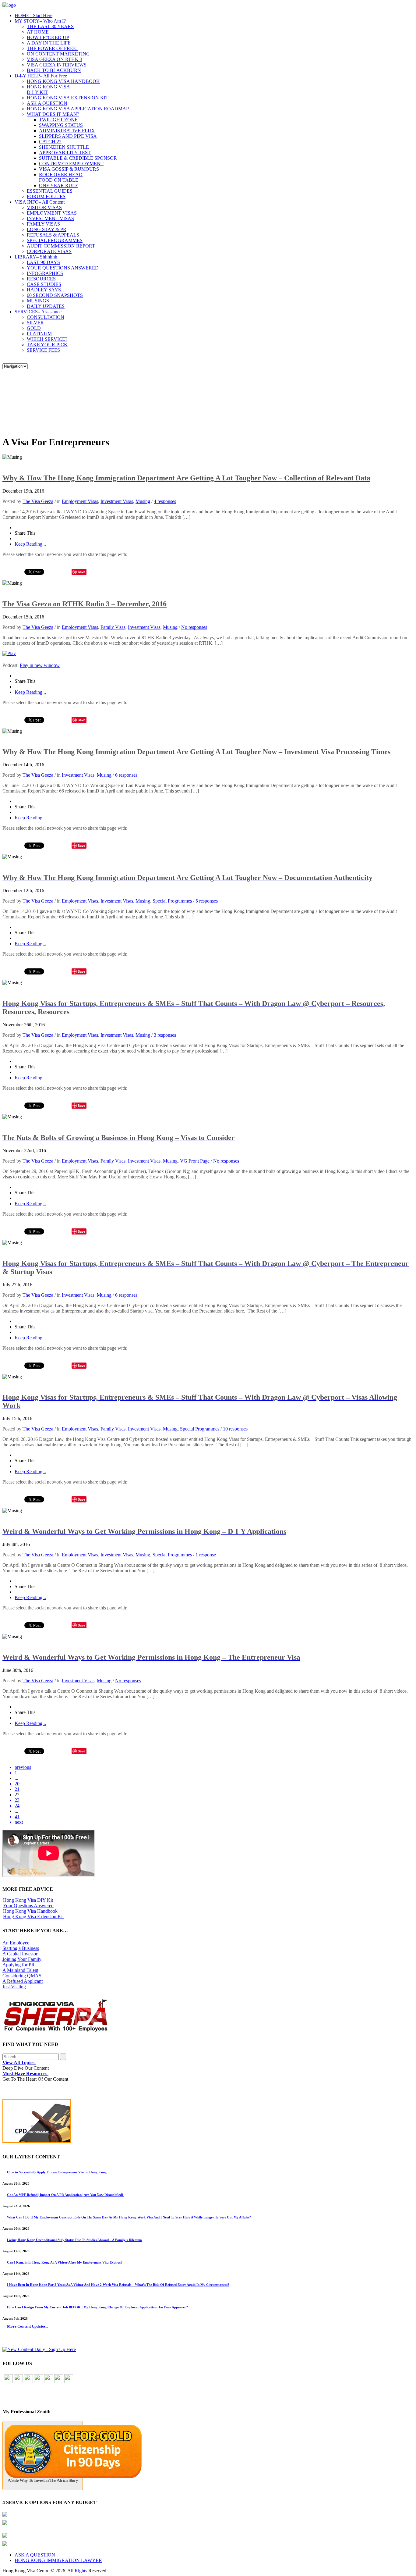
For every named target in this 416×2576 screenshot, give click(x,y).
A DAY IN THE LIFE (49, 43)
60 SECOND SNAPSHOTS (55, 295)
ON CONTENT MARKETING (58, 54)
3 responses (165, 1035)
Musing (143, 501)
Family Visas (113, 627)
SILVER (35, 323)
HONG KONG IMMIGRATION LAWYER (58, 2560)
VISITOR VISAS (44, 207)
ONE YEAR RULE (59, 185)
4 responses (165, 501)
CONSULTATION (46, 317)
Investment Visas (117, 501)
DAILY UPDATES (46, 306)
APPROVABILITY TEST (65, 153)
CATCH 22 (50, 142)
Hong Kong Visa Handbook (30, 1911)
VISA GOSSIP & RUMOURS (69, 169)
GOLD (34, 328)
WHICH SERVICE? (47, 339)
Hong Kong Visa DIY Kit (28, 1900)
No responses (194, 627)
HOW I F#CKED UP (48, 37)
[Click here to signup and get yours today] (208, 2122)
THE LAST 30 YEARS (50, 26)
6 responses (126, 775)
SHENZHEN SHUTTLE (64, 147)
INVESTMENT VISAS (50, 218)
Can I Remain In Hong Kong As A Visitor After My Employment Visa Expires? (65, 2262)
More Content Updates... (28, 2326)
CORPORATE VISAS (49, 251)
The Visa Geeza (38, 501)
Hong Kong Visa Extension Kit (33, 1917)
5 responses (207, 901)
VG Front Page (195, 1161)
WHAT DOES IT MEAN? (53, 114)
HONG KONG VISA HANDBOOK (63, 81)
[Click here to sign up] (39, 2349)
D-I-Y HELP (41, 76)
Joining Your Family (22, 1959)
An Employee (16, 1943)
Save (81, 572)
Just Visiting (14, 1987)
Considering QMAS (22, 1976)
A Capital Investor (20, 1954)
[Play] (9, 653)
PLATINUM (39, 334)
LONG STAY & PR (47, 229)
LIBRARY (36, 257)
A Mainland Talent (20, 1970)
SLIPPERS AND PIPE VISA (68, 136)
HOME (33, 15)
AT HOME (38, 32)
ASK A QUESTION (47, 103)
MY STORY (40, 21)
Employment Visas (80, 501)
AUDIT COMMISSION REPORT (61, 246)
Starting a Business (21, 1948)
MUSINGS (38, 301)
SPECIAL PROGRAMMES (55, 240)
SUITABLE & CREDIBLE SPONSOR (78, 158)
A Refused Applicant (23, 1981)
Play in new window (40, 665)
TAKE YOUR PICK (47, 345)
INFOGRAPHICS (45, 273)
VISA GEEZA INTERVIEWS (57, 65)
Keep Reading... (30, 544)
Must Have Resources (25, 2074)
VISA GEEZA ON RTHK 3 (55, 59)
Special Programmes (172, 901)
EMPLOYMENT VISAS (52, 213)
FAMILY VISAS (43, 224)
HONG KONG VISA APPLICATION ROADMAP (78, 109)
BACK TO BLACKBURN (54, 70)
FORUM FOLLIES (46, 196)
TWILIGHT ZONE (58, 120)
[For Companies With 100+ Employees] (56, 2030)
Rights (81, 2571)
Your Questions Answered (28, 1906)
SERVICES (38, 312)
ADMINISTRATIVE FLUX (67, 131)
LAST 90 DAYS (43, 262)
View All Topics (19, 2063)
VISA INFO (40, 202)
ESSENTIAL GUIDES (50, 191)
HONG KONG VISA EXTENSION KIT (68, 98)
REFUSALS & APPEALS (53, 235)
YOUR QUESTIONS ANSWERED (63, 268)
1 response (206, 1555)
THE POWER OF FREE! (52, 48)
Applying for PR (19, 1965)
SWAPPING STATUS (61, 125)
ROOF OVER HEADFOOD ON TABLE (61, 177)
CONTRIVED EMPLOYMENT (71, 164)
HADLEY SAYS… (46, 290)
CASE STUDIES (44, 284)
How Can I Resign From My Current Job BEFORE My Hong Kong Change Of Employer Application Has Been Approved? (98, 2307)
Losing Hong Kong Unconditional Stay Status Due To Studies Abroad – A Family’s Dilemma (74, 2240)
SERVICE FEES (43, 350)
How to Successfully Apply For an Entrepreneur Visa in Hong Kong (57, 2172)
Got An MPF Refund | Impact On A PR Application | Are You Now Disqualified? (65, 2195)
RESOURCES (41, 279)
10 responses (235, 1429)
